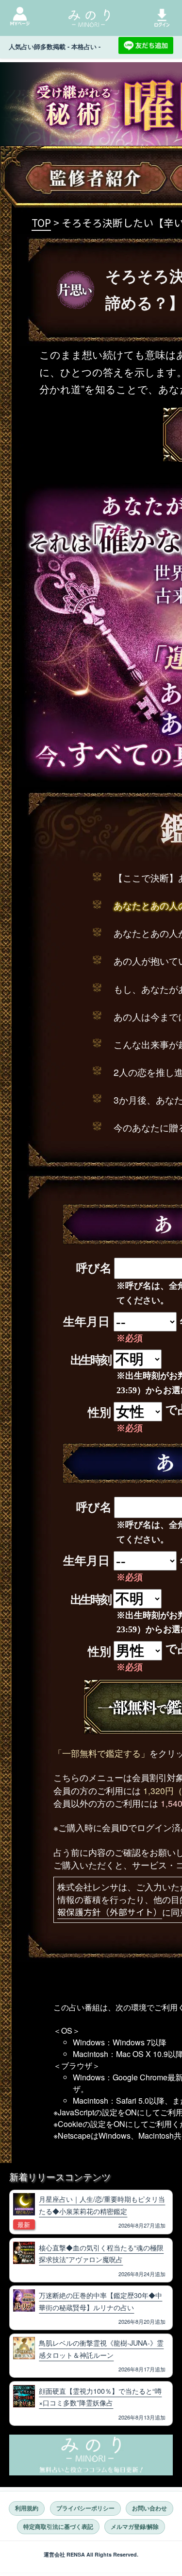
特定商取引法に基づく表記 (58, 2527)
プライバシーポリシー (85, 2508)
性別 (99, 1413)
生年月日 (86, 1322)
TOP (41, 223)
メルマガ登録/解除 (135, 2527)
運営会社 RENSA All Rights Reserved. (91, 2554)
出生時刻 (91, 1360)
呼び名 (94, 1268)
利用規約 (27, 2508)
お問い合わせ (149, 2508)
